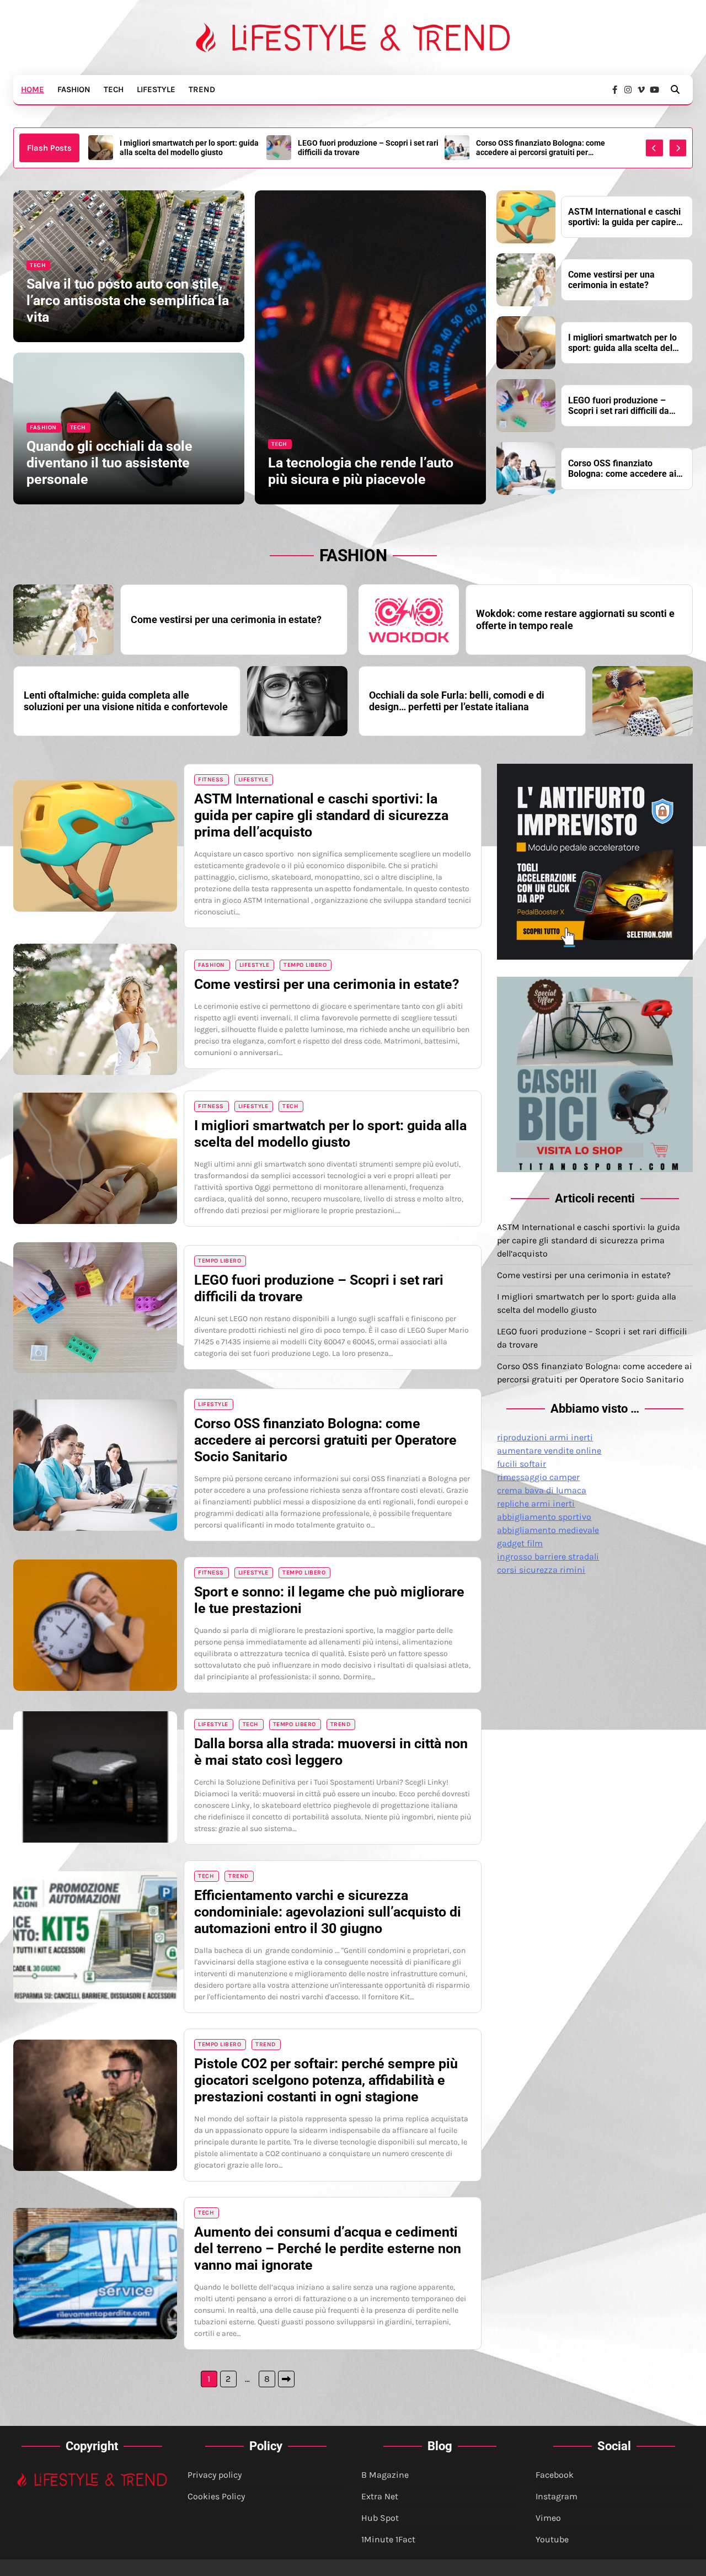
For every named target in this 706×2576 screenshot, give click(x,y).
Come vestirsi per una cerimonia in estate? (611, 280)
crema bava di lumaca (542, 1490)
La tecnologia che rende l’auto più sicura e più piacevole (361, 471)
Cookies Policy (216, 2496)
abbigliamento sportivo (544, 1517)
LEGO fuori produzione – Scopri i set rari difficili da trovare (190, 148)
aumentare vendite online (549, 1451)
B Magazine (385, 2475)
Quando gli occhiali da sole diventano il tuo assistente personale (109, 463)
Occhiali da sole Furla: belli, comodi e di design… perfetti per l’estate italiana (457, 701)
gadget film (520, 1543)
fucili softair (522, 1464)
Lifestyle (156, 89)
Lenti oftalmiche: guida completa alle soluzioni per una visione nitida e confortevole (126, 701)
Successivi (286, 2379)
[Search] (675, 89)
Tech (114, 89)
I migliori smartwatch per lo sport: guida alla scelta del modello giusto (622, 343)
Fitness (211, 779)
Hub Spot (380, 2518)
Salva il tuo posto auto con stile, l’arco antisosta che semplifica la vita (128, 300)
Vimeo (548, 2518)
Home (33, 89)
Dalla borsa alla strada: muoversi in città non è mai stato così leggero (331, 1752)
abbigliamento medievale (548, 1530)
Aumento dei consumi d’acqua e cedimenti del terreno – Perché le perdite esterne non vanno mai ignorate (328, 2248)
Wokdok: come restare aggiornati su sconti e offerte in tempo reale (575, 619)
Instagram (557, 2496)
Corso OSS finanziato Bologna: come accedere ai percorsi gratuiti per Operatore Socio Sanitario (362, 148)
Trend (202, 89)
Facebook (555, 2475)
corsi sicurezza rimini (541, 1570)
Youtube (552, 2539)
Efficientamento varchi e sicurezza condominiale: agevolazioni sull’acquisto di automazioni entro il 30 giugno (328, 1912)
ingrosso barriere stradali (548, 1556)
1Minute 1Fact (388, 2539)
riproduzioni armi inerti (545, 1437)
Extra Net (380, 2496)
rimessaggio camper (538, 1477)
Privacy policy (215, 2475)
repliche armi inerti (536, 1503)
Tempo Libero (305, 965)
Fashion (74, 89)
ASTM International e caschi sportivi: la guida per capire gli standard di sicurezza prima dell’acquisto (545, 148)
